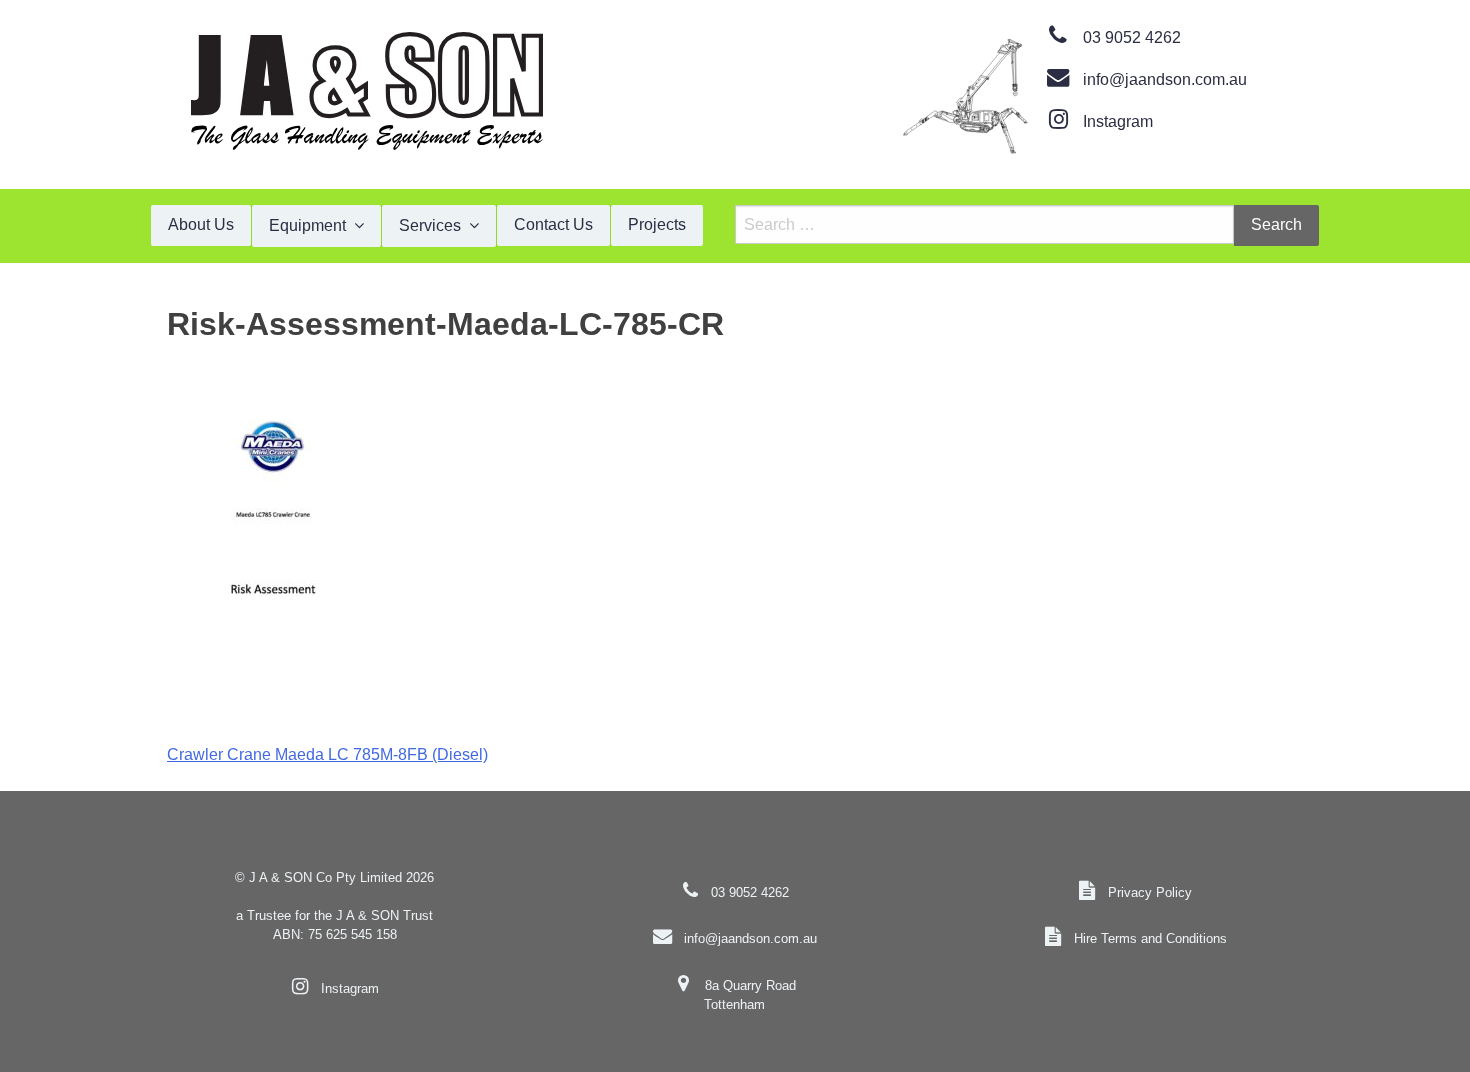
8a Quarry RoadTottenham (749, 995)
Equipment (307, 225)
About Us (201, 224)
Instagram (1118, 121)
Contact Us (553, 224)
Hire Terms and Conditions (1150, 938)
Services (430, 225)
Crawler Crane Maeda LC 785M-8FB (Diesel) (327, 754)
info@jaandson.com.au (1165, 79)
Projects (657, 224)
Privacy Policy (1150, 892)
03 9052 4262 (1132, 37)
